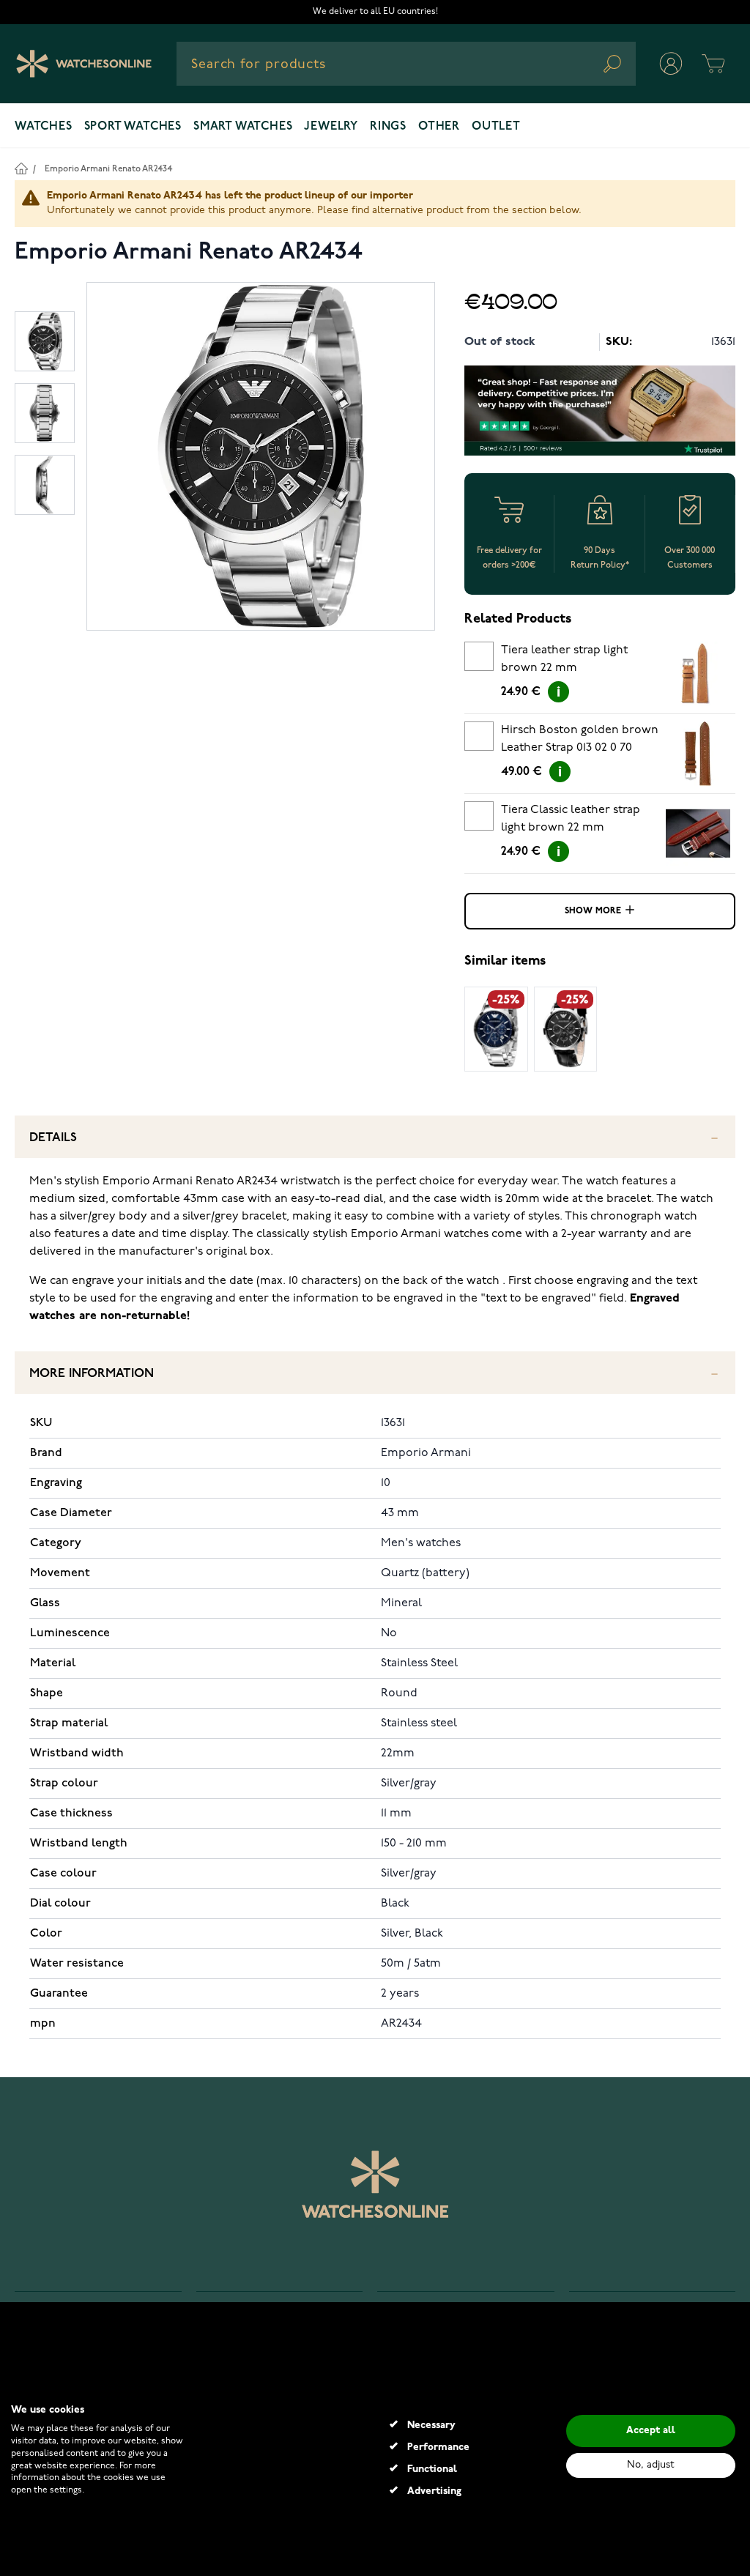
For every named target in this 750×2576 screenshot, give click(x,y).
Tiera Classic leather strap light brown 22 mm (571, 819)
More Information (92, 1374)
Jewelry (331, 127)
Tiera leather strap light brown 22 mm (564, 659)
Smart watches (243, 127)
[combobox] (406, 64)
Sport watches (133, 127)
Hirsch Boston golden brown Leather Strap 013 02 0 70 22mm (580, 741)
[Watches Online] (84, 64)
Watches (44, 127)
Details (53, 1138)
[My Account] (671, 64)
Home (21, 168)
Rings (388, 127)
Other (439, 127)
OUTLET (496, 127)
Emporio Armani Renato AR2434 (108, 169)
